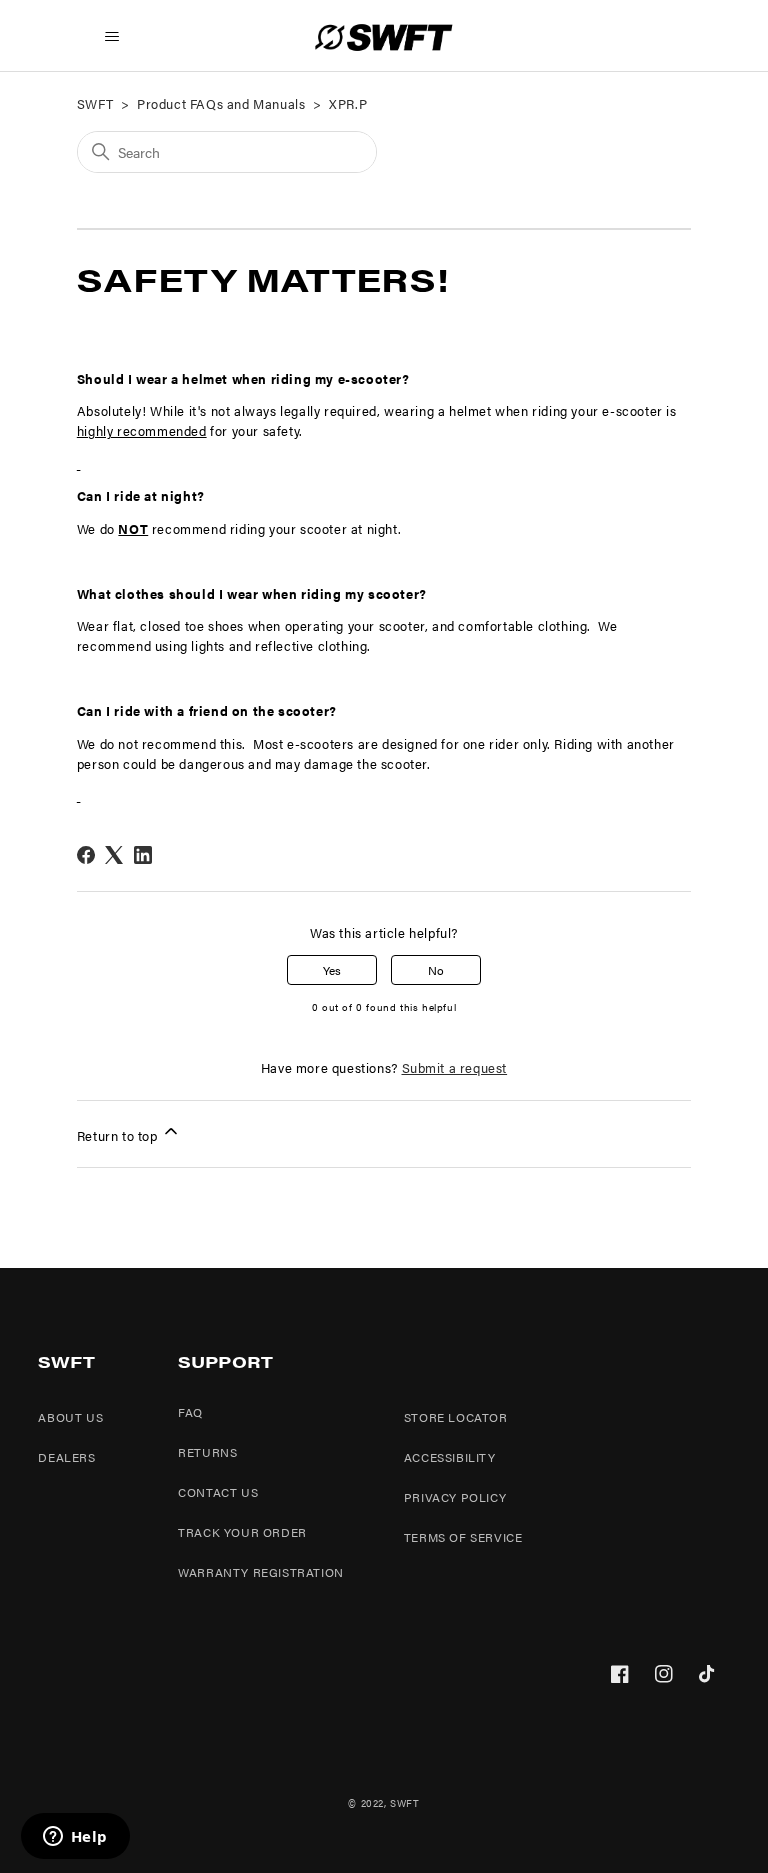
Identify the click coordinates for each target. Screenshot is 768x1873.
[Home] (384, 37)
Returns (207, 1452)
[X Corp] (114, 855)
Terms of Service (463, 1537)
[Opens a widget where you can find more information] (75, 1838)
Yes (332, 970)
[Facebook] (86, 855)
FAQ (190, 1412)
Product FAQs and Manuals (221, 103)
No (436, 970)
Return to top (119, 1136)
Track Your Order (242, 1532)
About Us (70, 1417)
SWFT (95, 103)
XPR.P (348, 103)
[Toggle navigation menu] (112, 37)
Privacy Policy (455, 1497)
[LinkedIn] (143, 855)
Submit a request (455, 1068)
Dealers (66, 1457)
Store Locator (456, 1417)
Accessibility (450, 1457)
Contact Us (218, 1492)
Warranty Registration (261, 1572)
